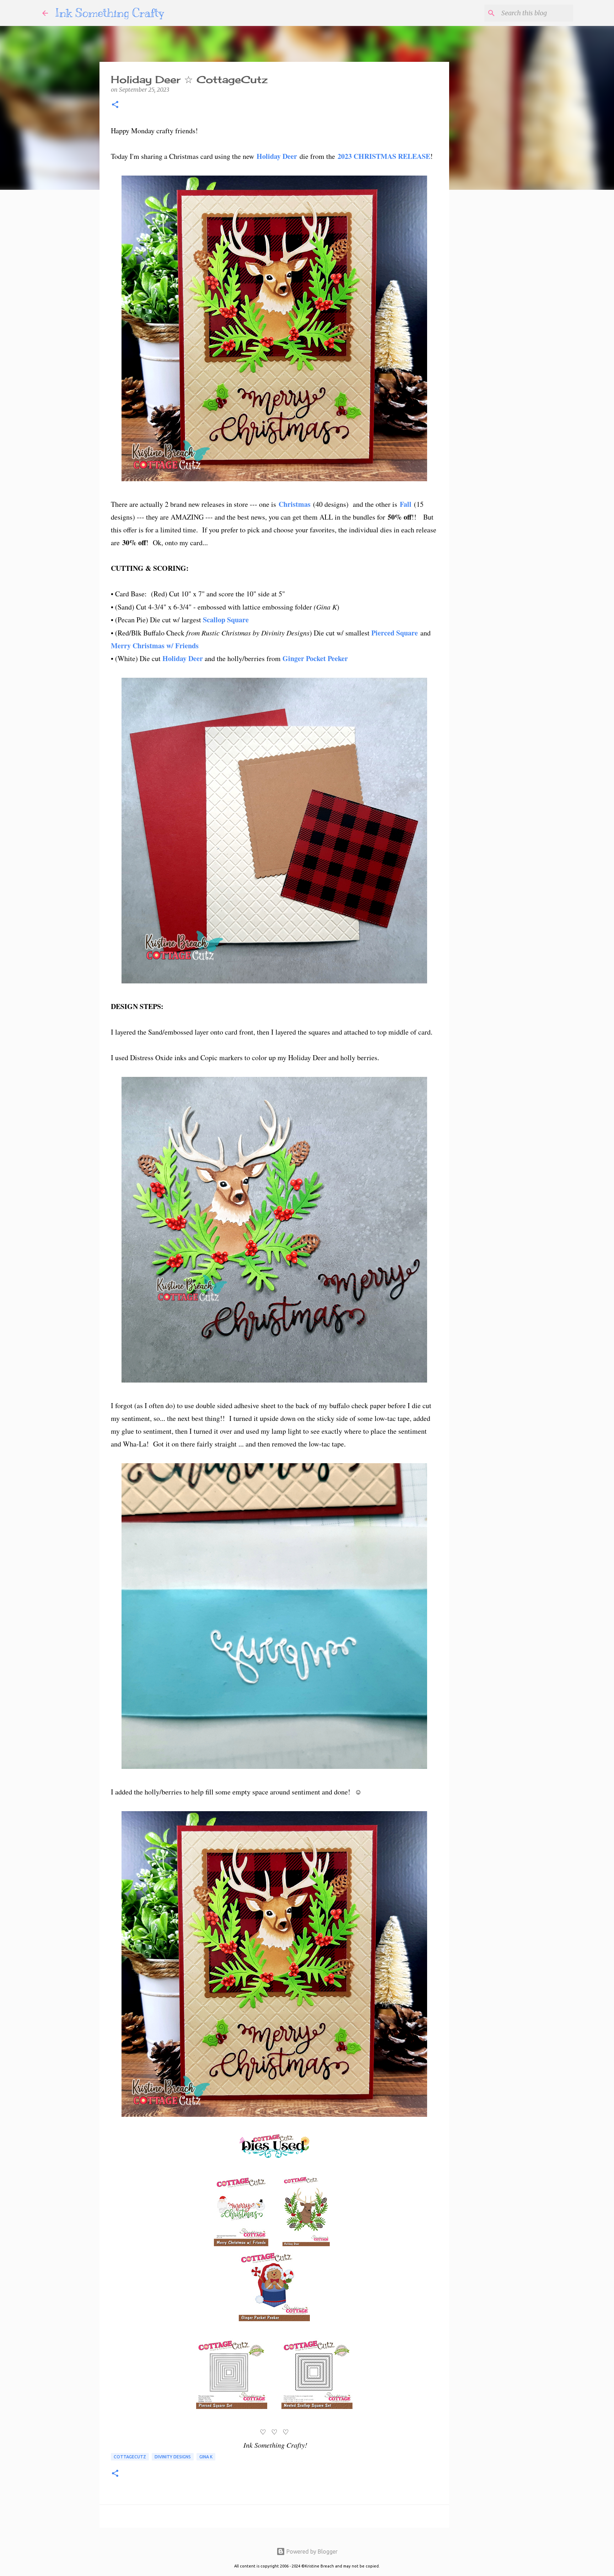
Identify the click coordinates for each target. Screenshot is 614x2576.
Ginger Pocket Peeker (315, 658)
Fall (406, 504)
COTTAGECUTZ (130, 2457)
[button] (115, 105)
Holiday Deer (278, 156)
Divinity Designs (173, 2457)
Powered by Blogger (311, 2551)
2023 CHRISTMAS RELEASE (384, 156)
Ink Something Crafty (110, 13)
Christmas (295, 504)
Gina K (206, 2457)
